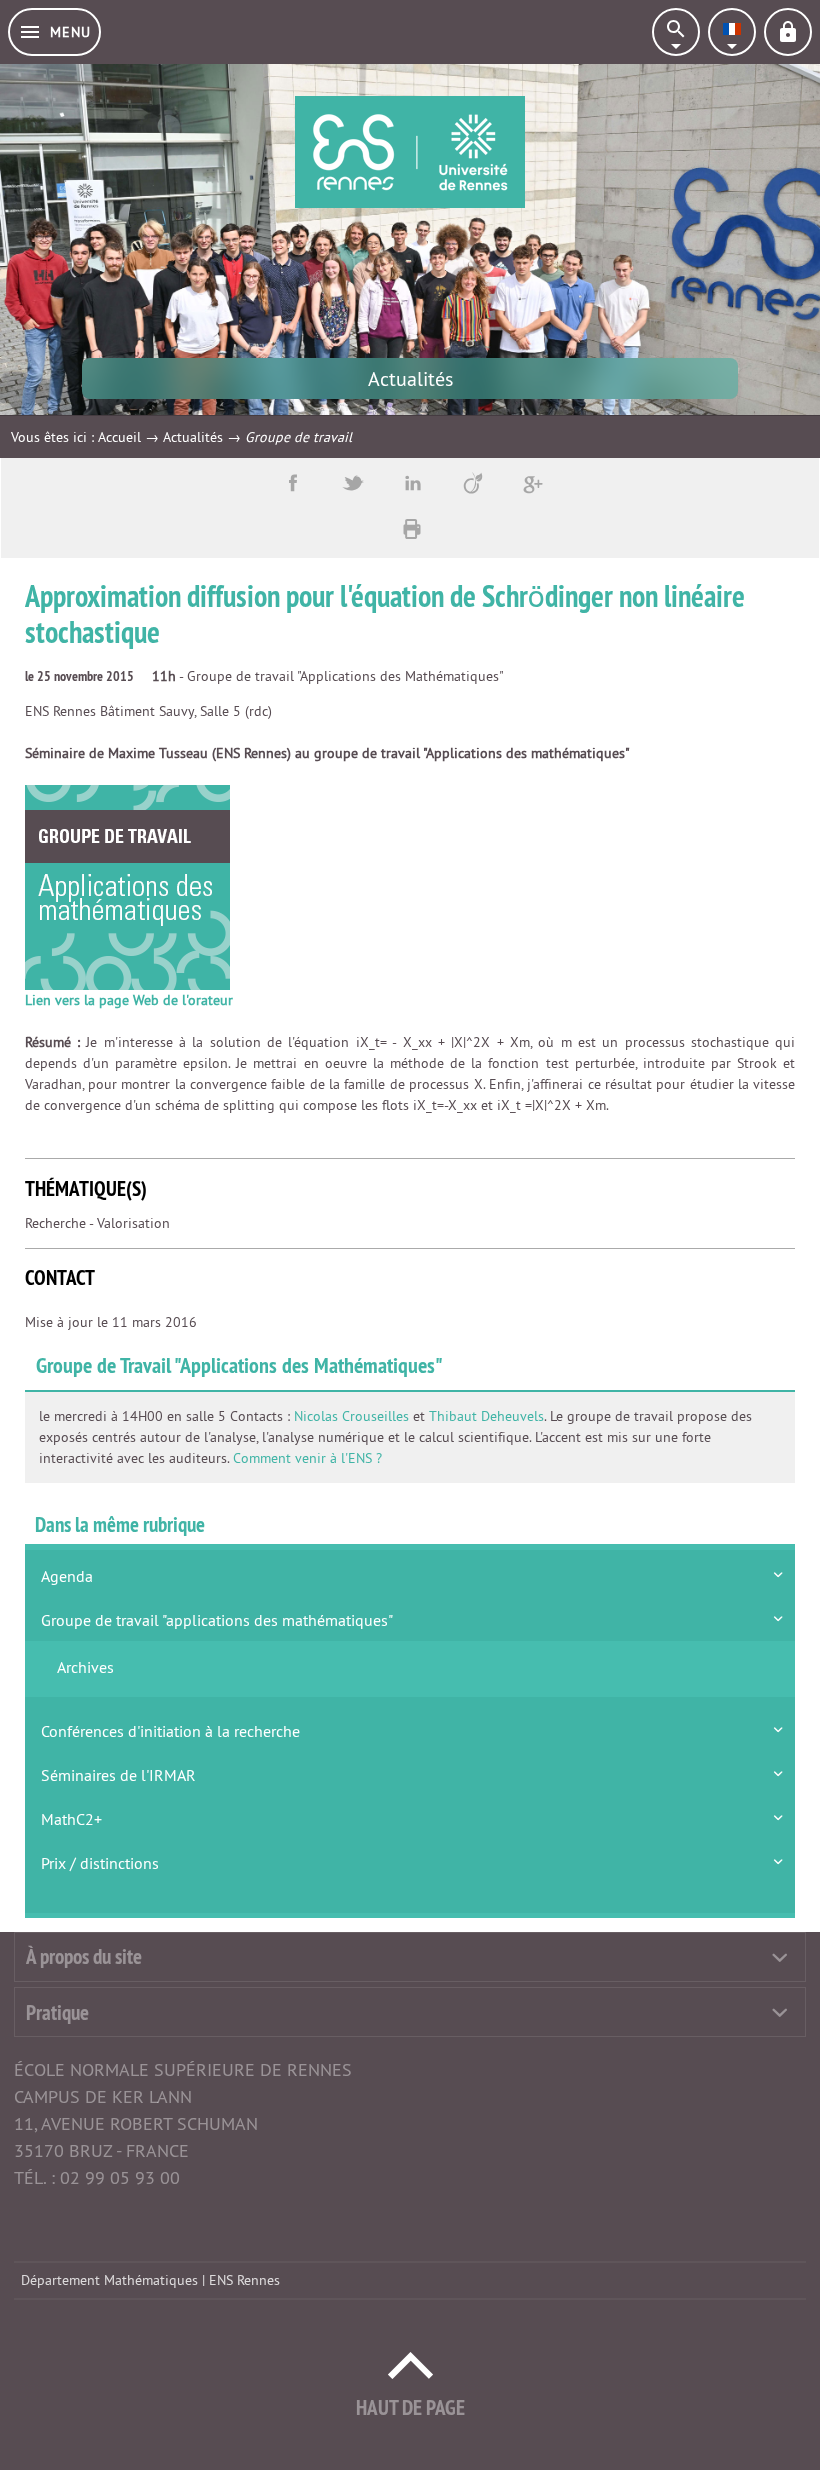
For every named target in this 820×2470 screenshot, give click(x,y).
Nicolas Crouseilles (351, 1416)
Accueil (119, 437)
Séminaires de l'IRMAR (118, 1775)
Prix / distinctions (100, 1863)
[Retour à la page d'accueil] (410, 152)
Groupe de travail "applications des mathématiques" (217, 1620)
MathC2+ (71, 1819)
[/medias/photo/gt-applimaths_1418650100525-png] (127, 886)
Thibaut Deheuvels (486, 1416)
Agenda (67, 1576)
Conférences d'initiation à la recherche (170, 1731)
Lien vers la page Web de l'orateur (129, 1000)
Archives (85, 1667)
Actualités (193, 437)
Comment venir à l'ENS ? (307, 1458)
